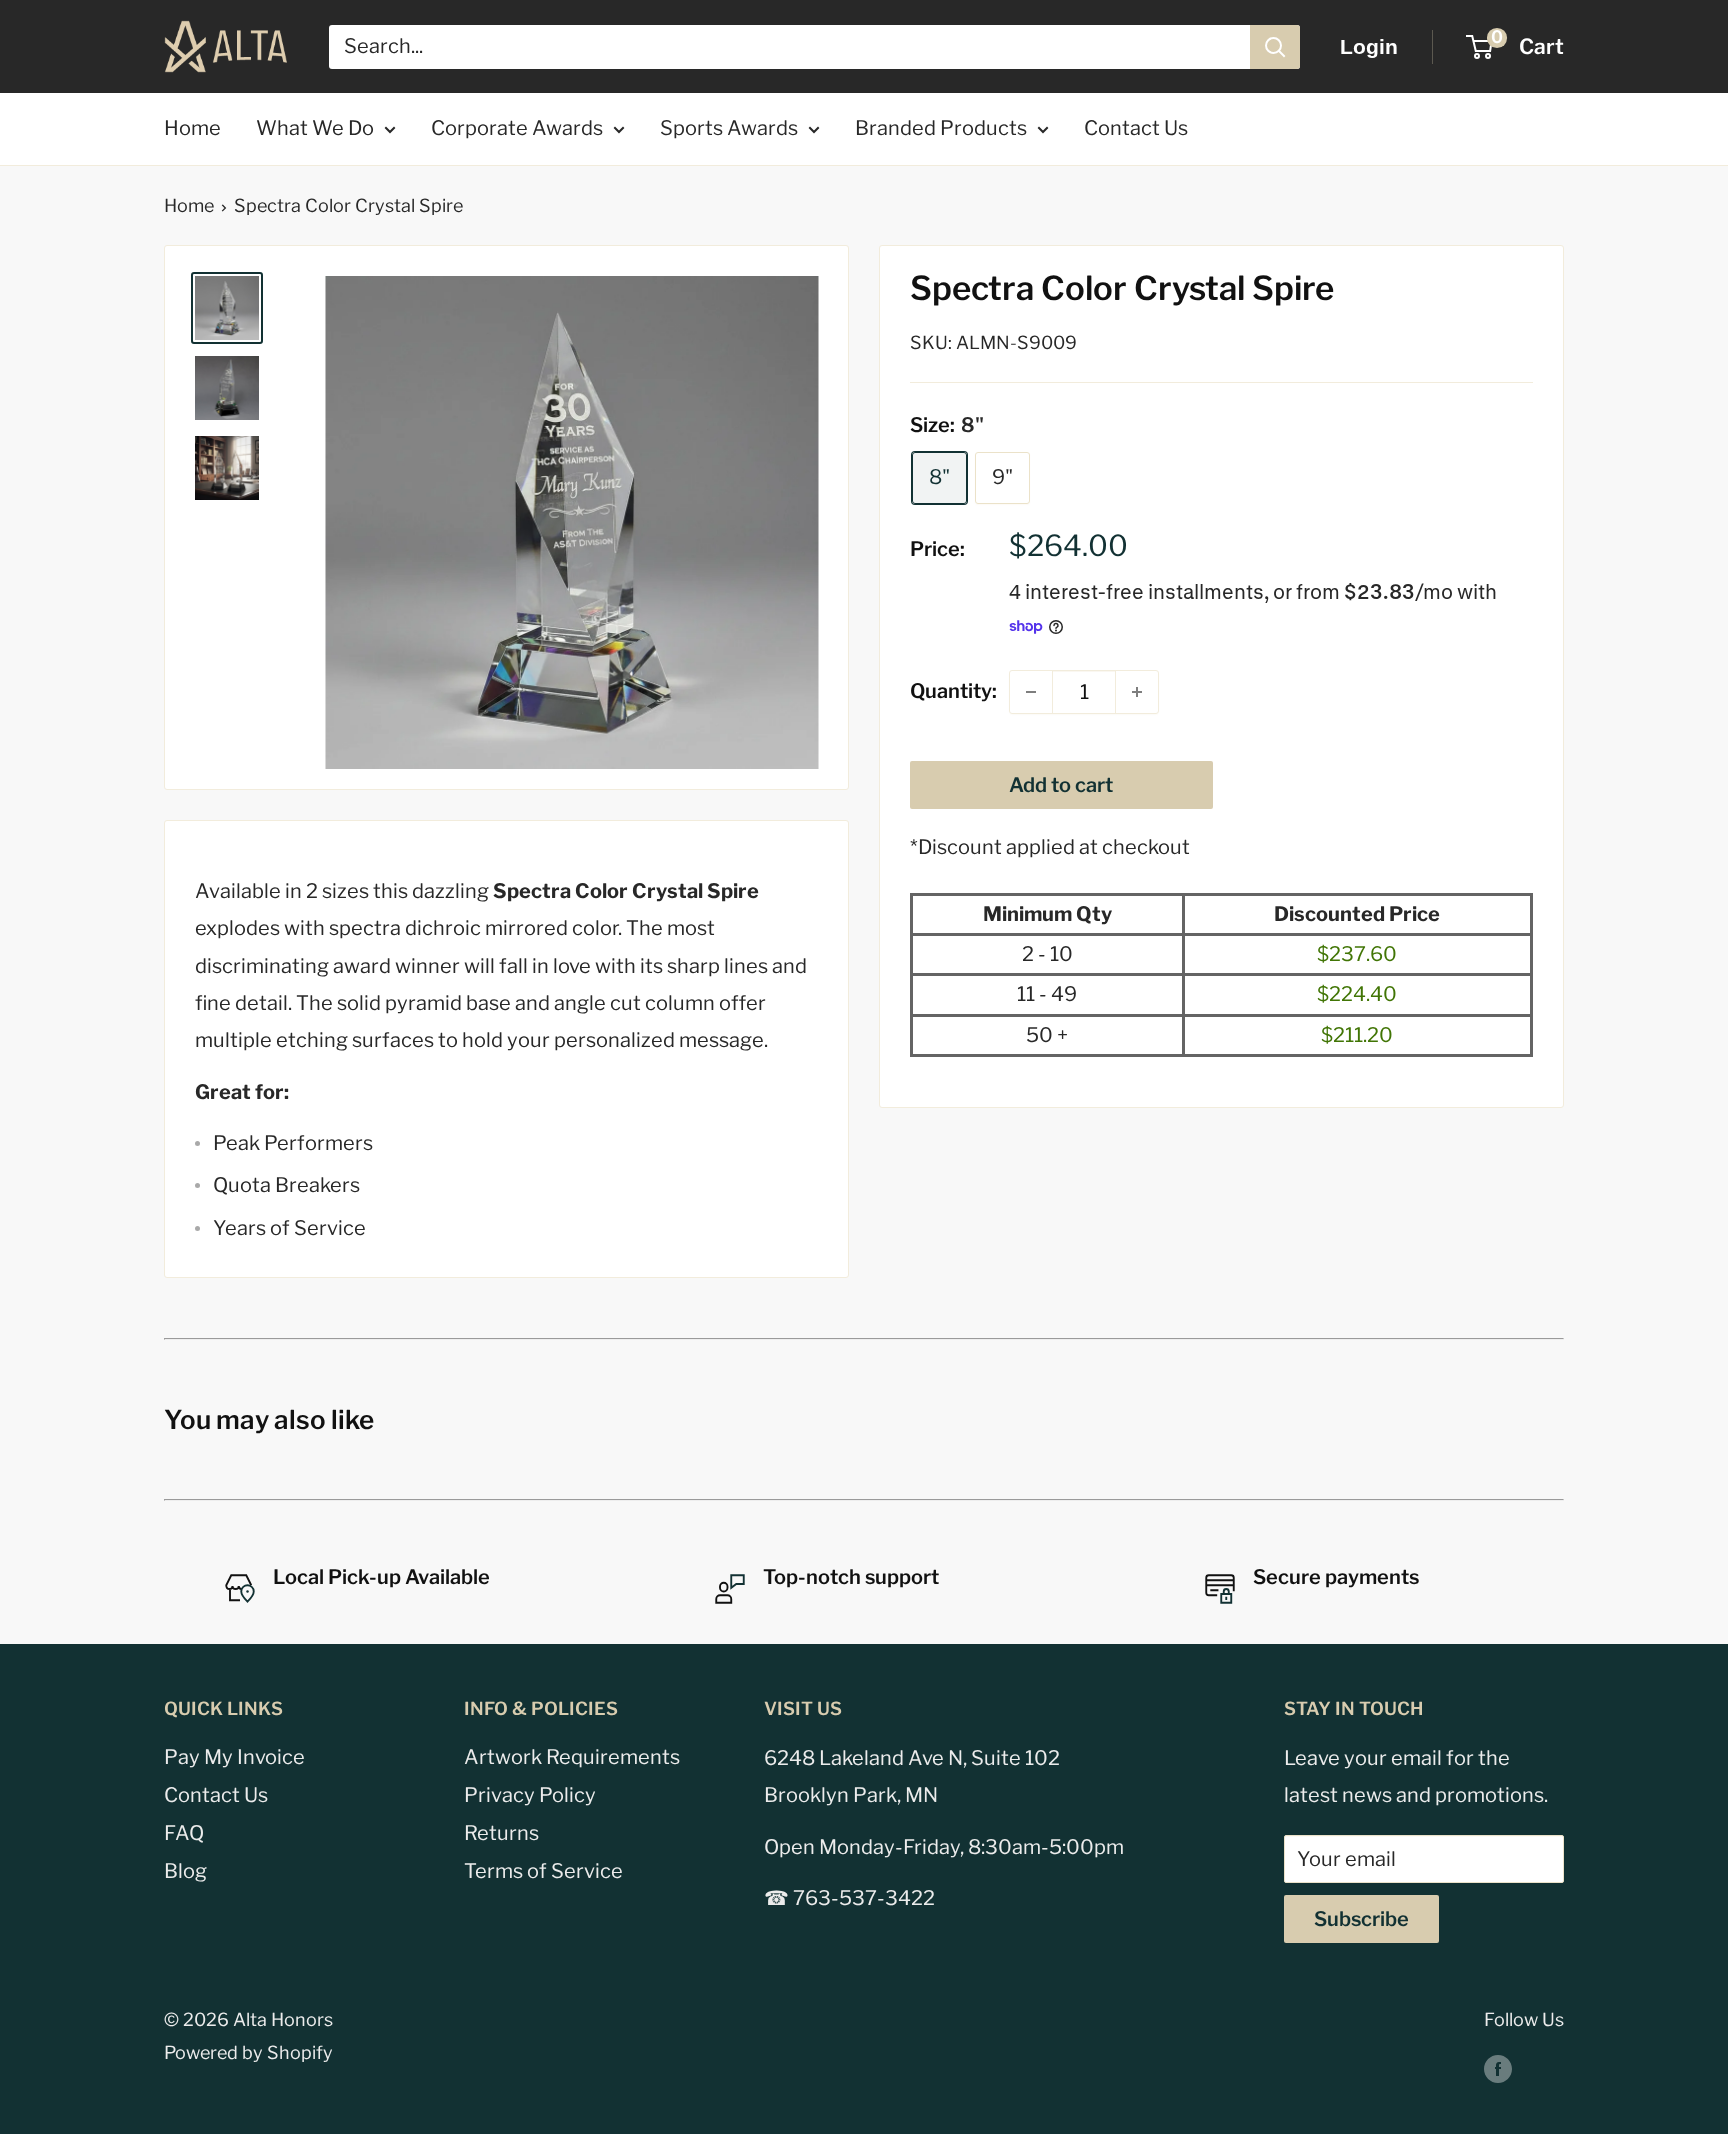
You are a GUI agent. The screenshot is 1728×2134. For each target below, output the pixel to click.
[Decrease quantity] (1031, 692)
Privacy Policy (530, 1795)
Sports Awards (729, 128)
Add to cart (1061, 785)
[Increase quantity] (1137, 692)
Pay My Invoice (234, 1757)
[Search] (1275, 47)
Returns (501, 1833)
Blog (185, 1871)
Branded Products (941, 128)
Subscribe (1361, 1919)
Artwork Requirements (572, 1757)
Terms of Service (543, 1871)
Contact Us (1136, 128)
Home (192, 128)
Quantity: (953, 692)
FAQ (184, 1833)
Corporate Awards (517, 128)
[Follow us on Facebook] (1498, 2068)
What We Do (315, 128)
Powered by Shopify (248, 2052)
